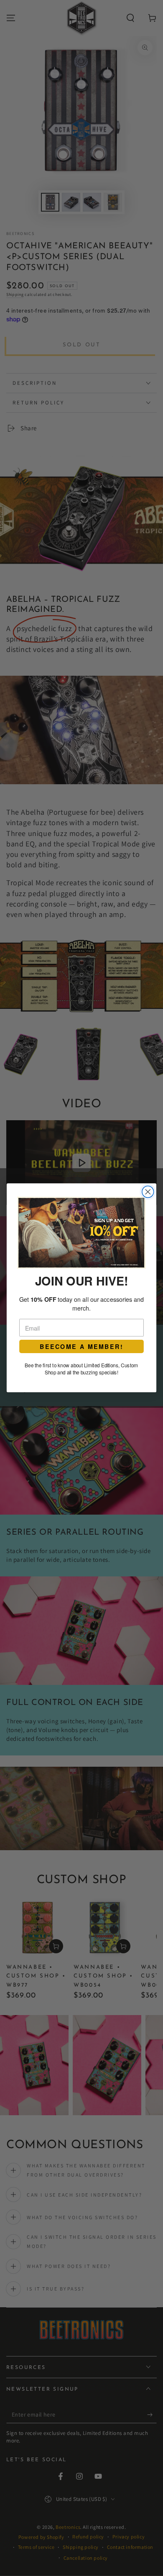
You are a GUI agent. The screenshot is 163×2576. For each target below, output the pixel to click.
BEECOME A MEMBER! (81, 1347)
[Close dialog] (148, 1192)
